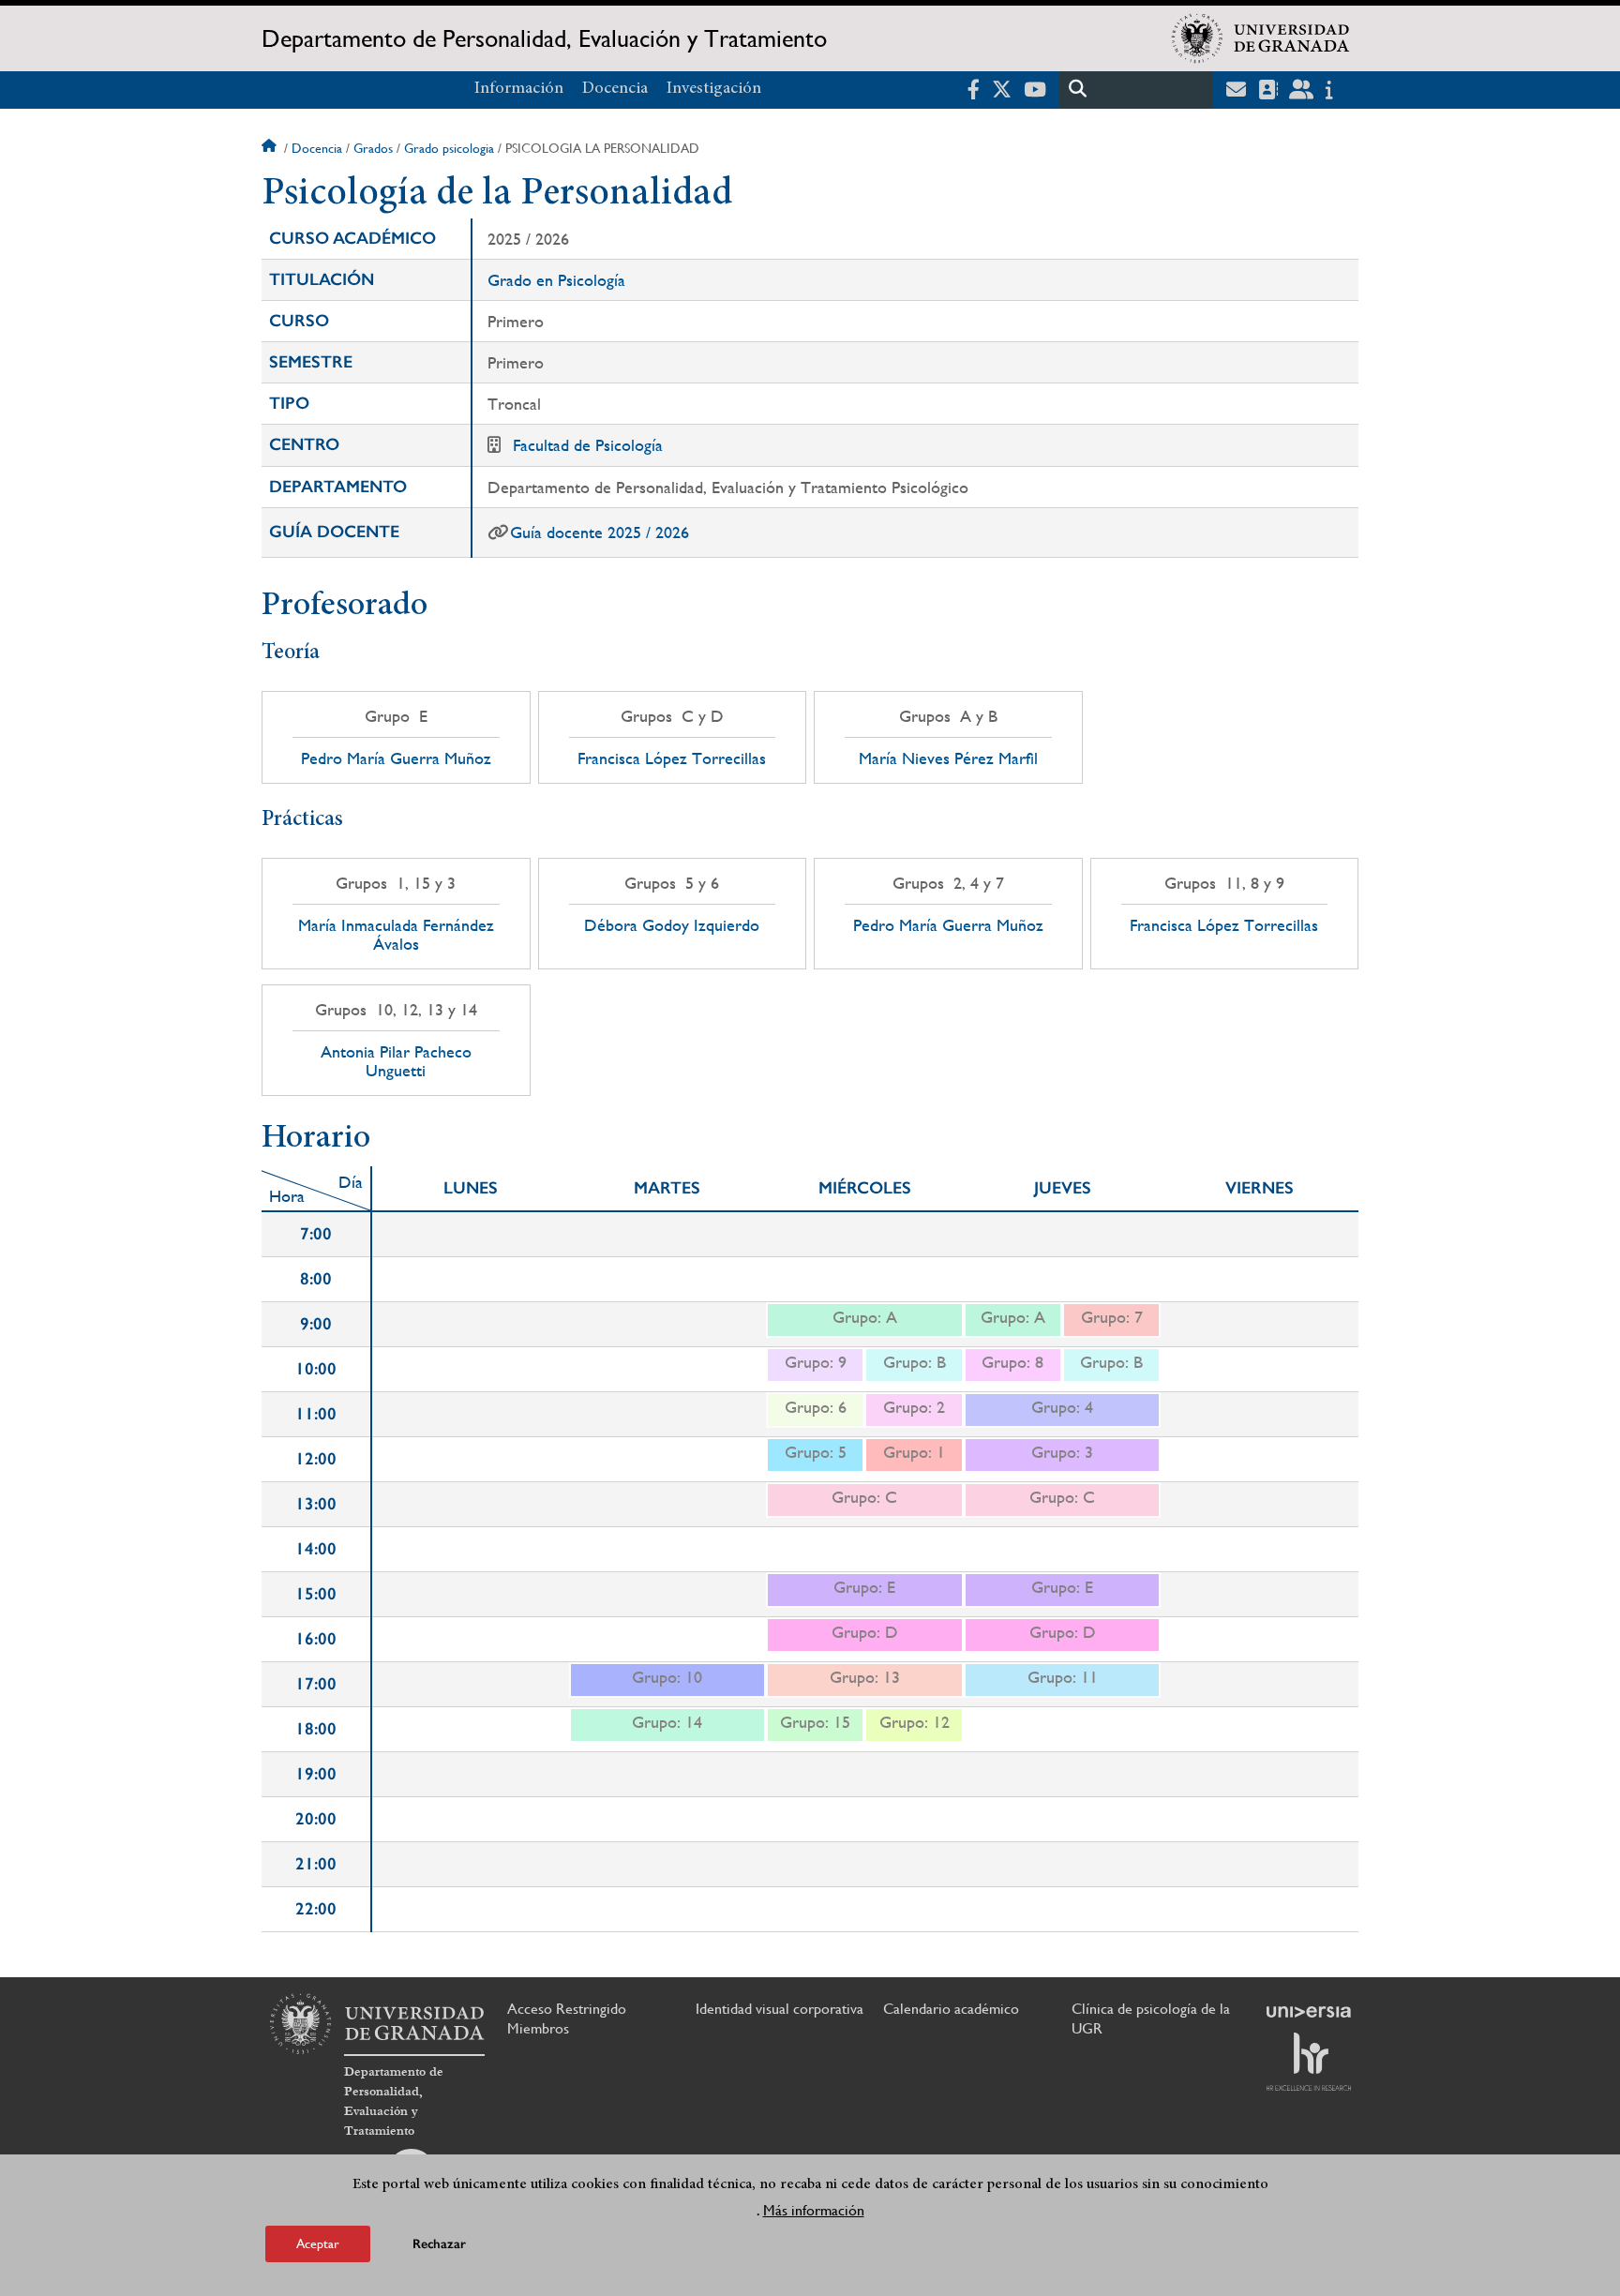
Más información (814, 2210)
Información (519, 89)
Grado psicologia (449, 148)
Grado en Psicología (556, 280)
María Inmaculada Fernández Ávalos (396, 935)
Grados (373, 148)
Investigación (714, 89)
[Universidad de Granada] (1261, 38)
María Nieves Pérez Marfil (948, 758)
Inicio (271, 148)
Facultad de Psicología (588, 445)
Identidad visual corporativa (780, 2009)
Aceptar (318, 2243)
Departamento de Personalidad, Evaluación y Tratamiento (544, 38)
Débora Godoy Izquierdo (672, 925)
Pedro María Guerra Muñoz (396, 758)
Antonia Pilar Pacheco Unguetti (396, 1061)
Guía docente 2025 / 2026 (600, 532)
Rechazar (439, 2244)
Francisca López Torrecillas (672, 758)
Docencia (615, 89)
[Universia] (1309, 2012)
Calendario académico (951, 2009)
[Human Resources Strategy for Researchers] (1309, 2062)
